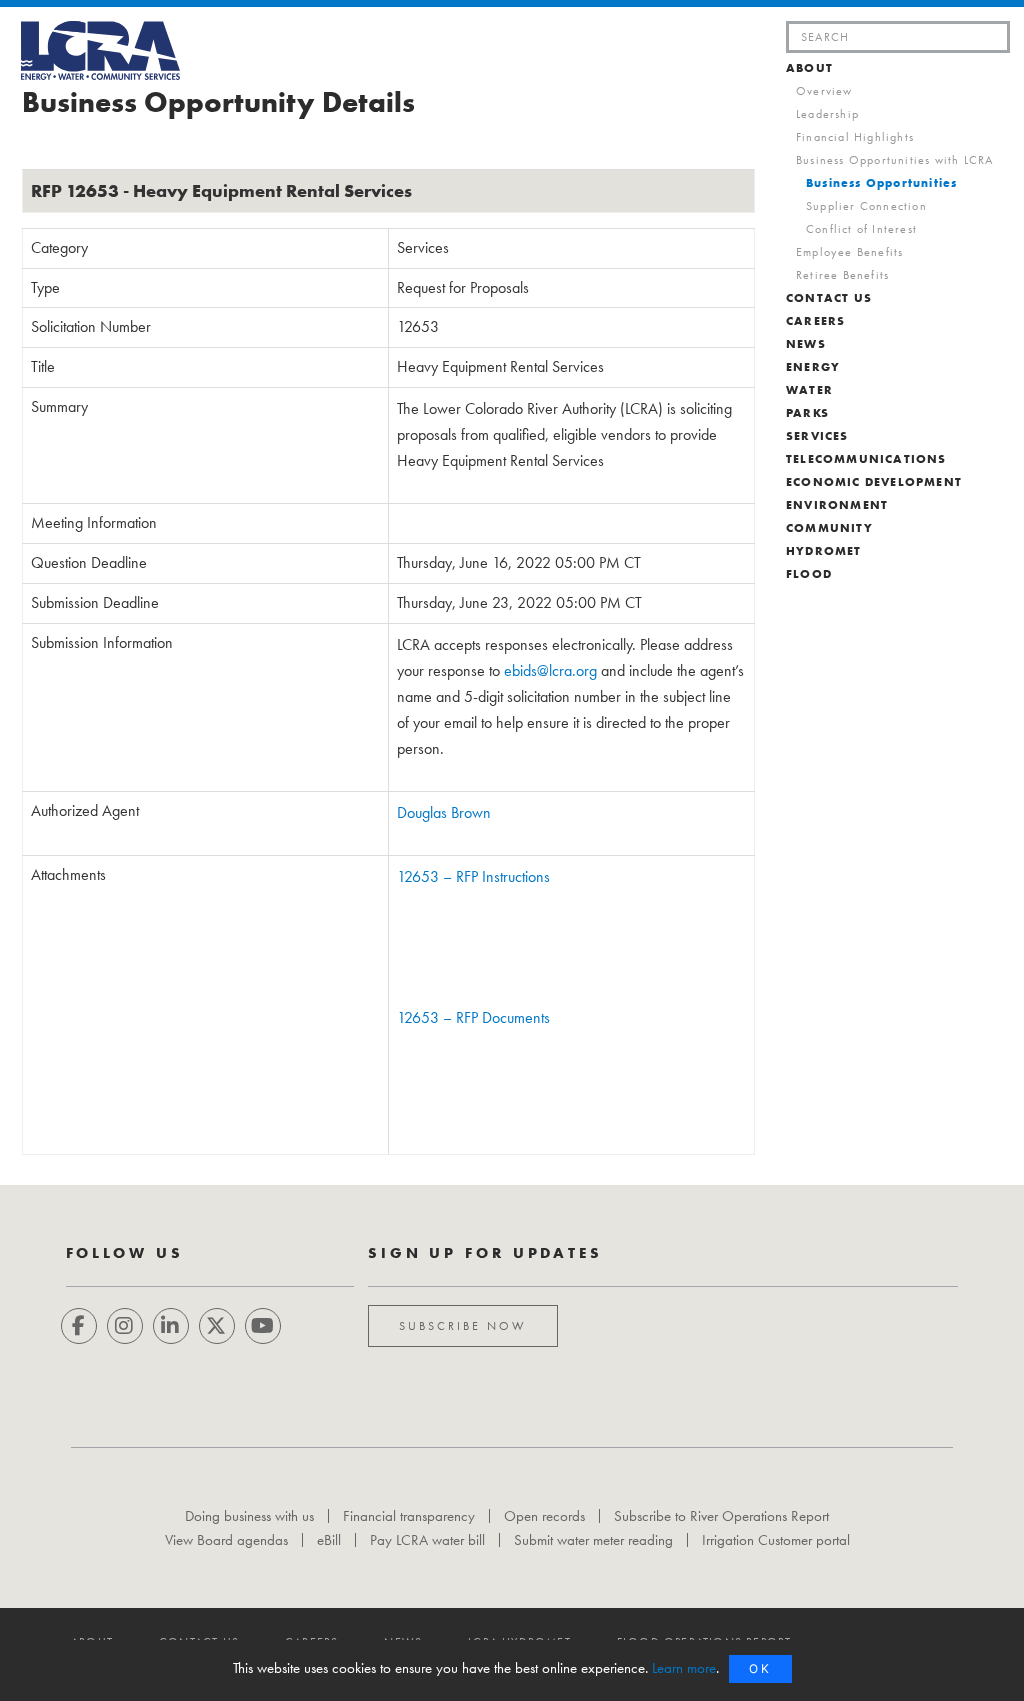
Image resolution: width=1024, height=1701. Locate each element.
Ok (760, 1668)
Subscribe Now (463, 1326)
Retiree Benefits (842, 275)
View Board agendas (226, 1540)
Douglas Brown (444, 812)
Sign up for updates (485, 1253)
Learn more (684, 1668)
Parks (807, 413)
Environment (837, 505)
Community (829, 528)
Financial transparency (409, 1516)
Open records (544, 1516)
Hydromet (824, 551)
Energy (813, 367)
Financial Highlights (855, 137)
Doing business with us (249, 1516)
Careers (815, 321)
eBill (329, 1540)
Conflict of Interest (861, 229)
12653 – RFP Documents (473, 1017)
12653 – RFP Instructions (473, 876)
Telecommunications (866, 459)
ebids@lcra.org (550, 670)
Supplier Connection (866, 206)
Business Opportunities (881, 183)
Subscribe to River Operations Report (721, 1516)
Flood (809, 574)
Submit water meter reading (593, 1540)
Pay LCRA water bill (427, 1540)
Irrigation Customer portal (776, 1540)
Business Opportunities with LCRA (894, 160)
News (806, 344)
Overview (824, 91)
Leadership (827, 114)
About (809, 68)
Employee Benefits (849, 252)
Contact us (829, 298)
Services (817, 436)
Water (809, 390)
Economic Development (874, 482)
